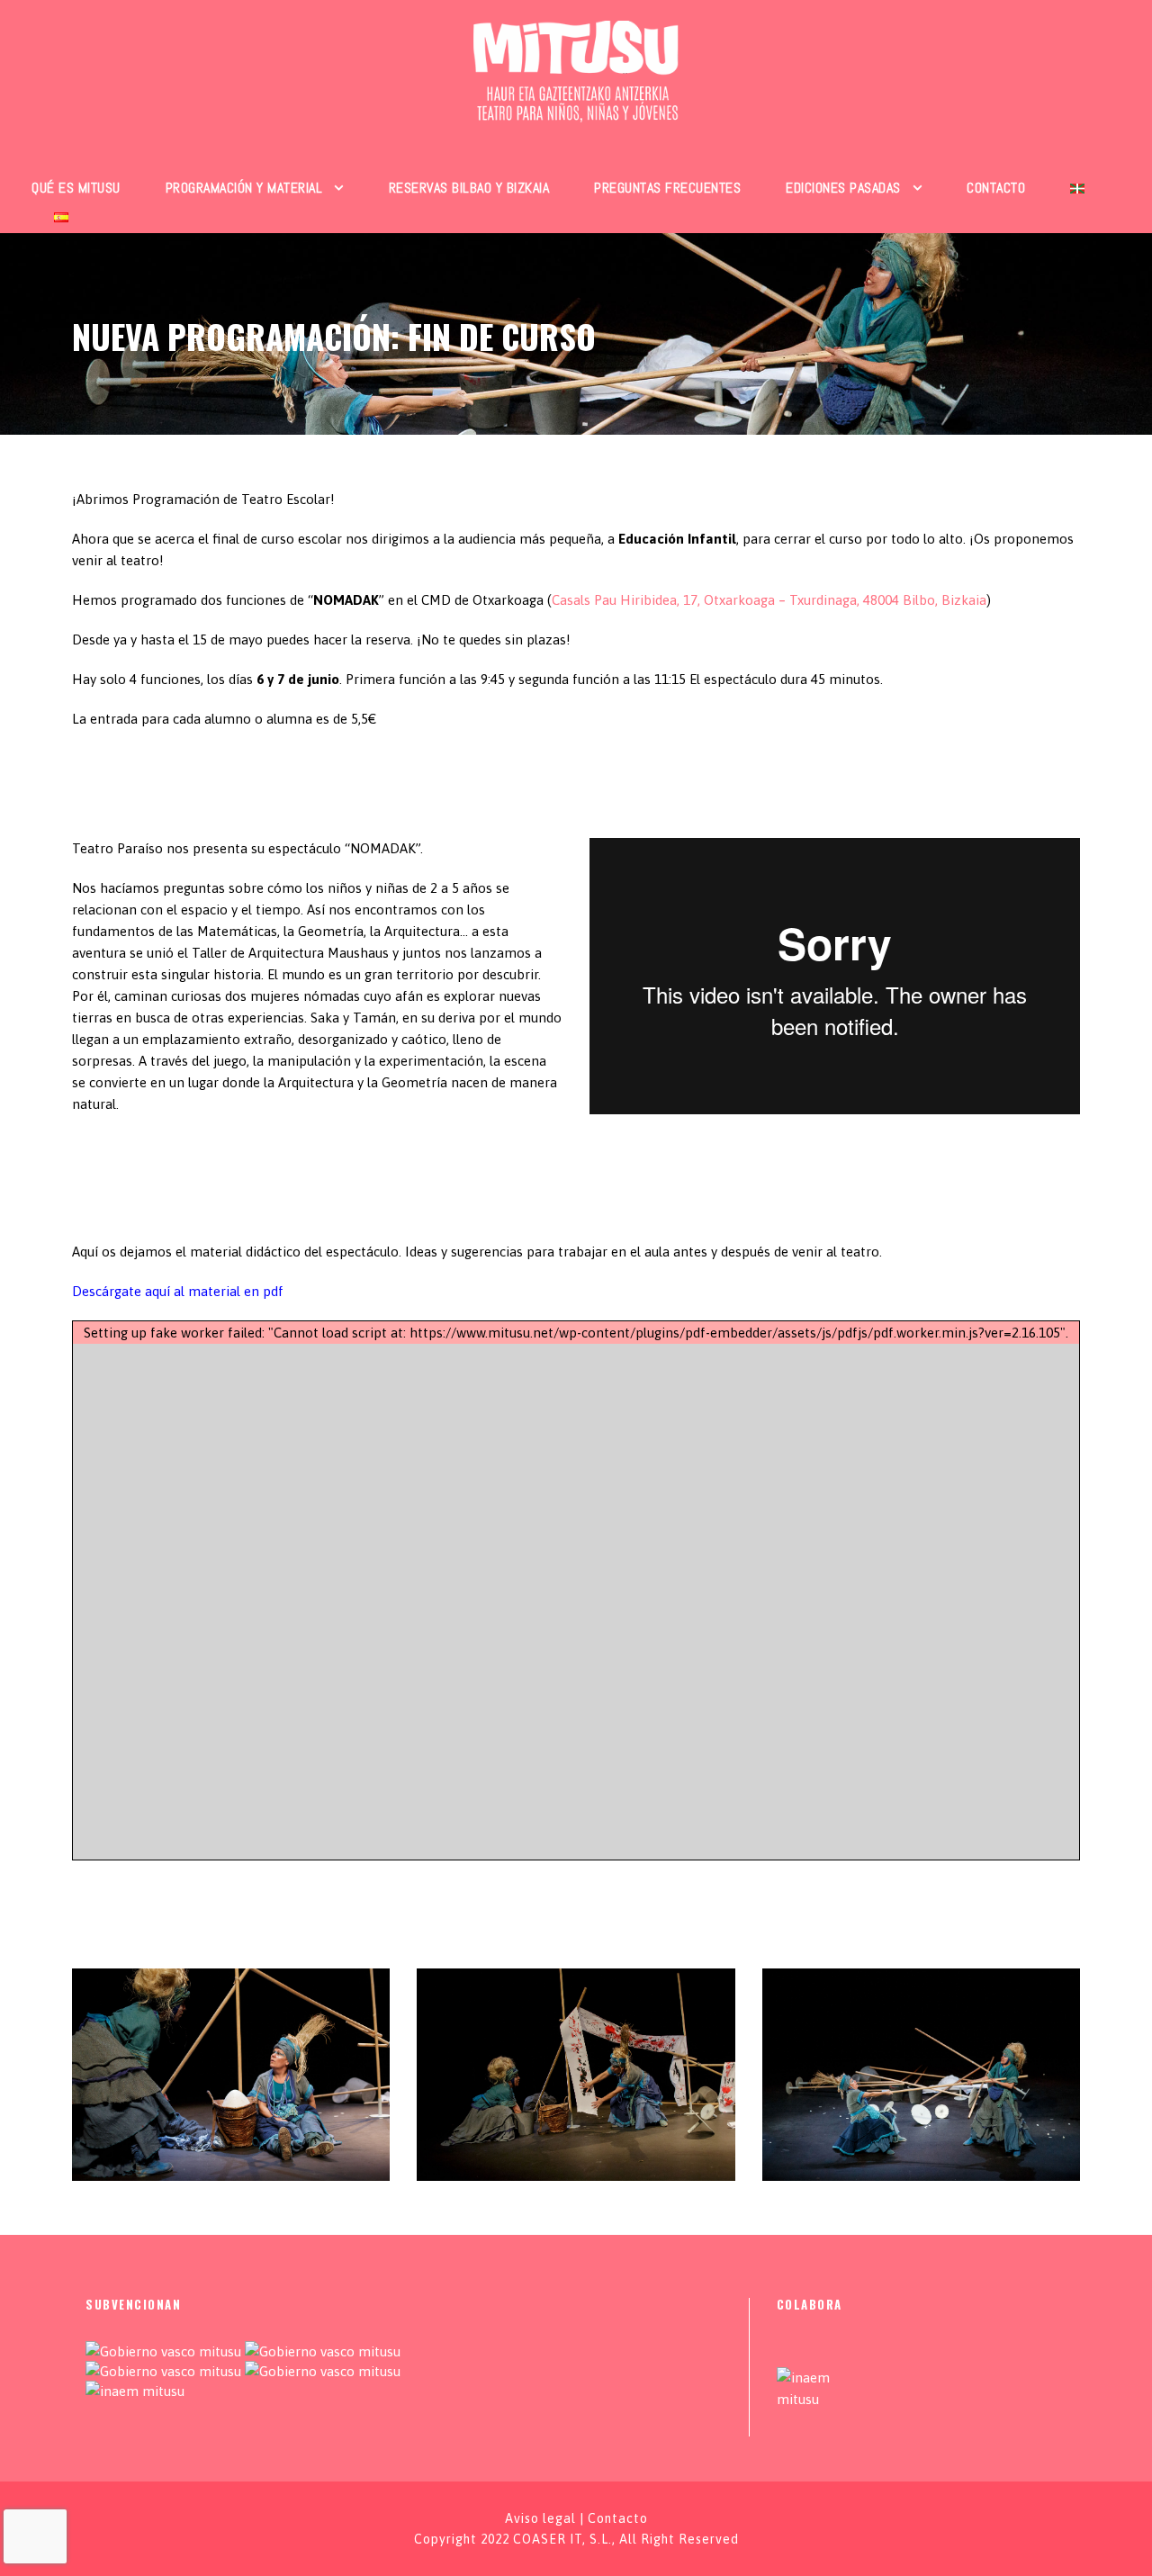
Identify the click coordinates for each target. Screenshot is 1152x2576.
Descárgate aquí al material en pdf (178, 1291)
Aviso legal (540, 2518)
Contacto (996, 188)
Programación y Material (244, 188)
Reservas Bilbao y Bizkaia (469, 188)
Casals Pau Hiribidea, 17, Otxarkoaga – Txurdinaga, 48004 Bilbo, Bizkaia (769, 600)
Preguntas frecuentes (667, 188)
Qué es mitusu (76, 188)
